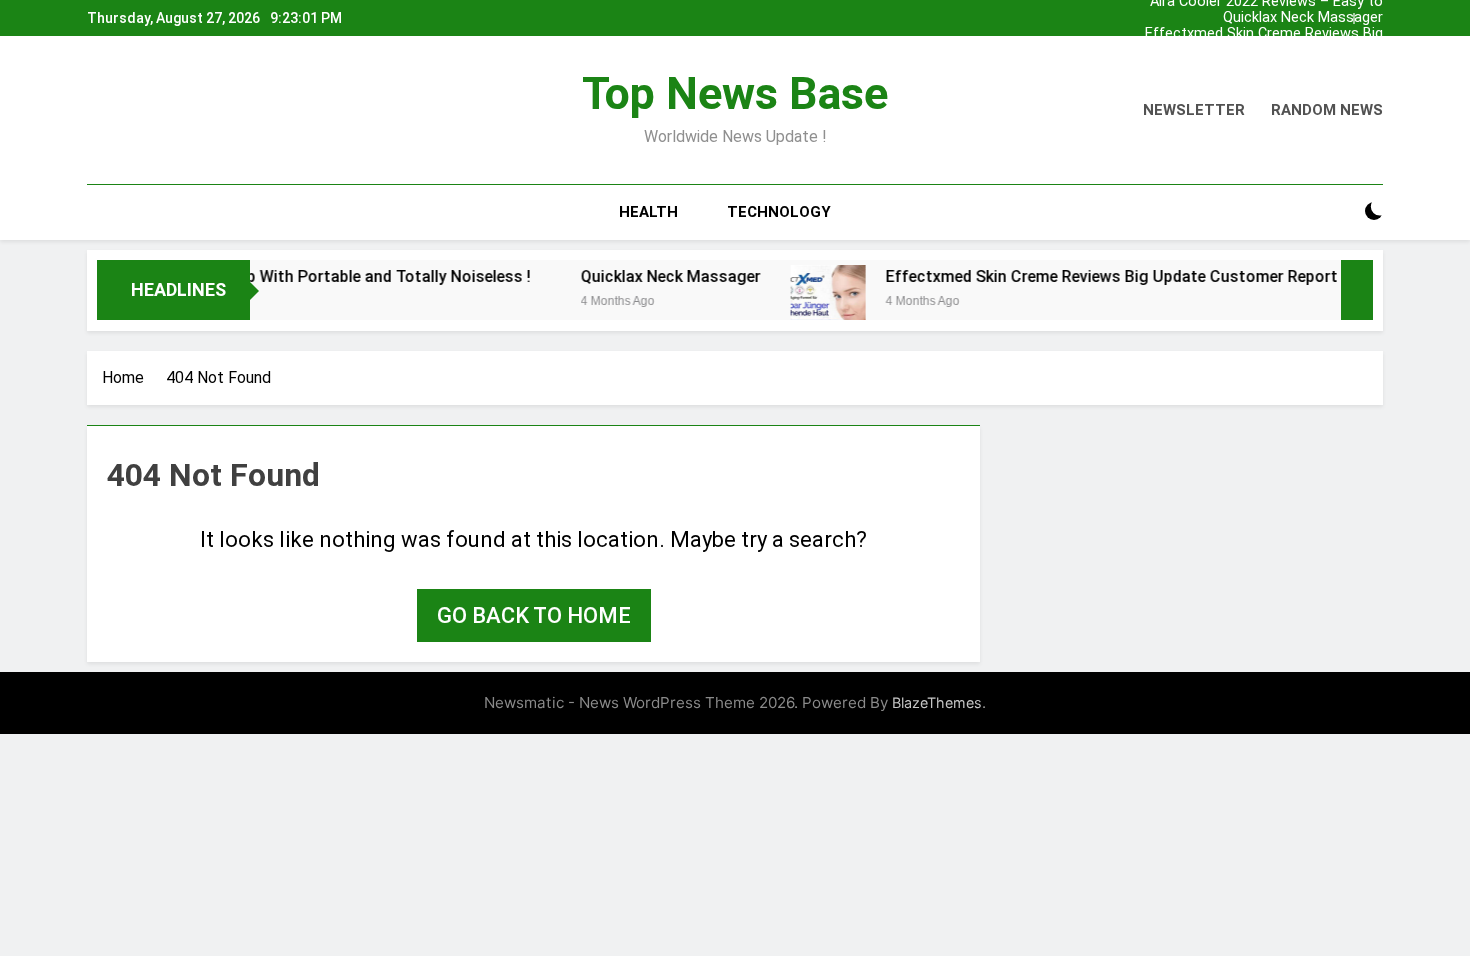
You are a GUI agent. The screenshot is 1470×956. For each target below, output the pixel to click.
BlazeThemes (937, 702)
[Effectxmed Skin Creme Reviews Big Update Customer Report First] (805, 302)
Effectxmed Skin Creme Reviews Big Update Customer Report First (1264, 34)
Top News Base (735, 93)
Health (648, 212)
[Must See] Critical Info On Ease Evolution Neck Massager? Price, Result (1246, 50)
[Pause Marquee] (1357, 290)
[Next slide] (1373, 13)
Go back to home (534, 615)
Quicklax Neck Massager (1303, 18)
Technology (779, 212)
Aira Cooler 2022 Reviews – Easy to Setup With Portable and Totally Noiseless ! (1266, 66)
